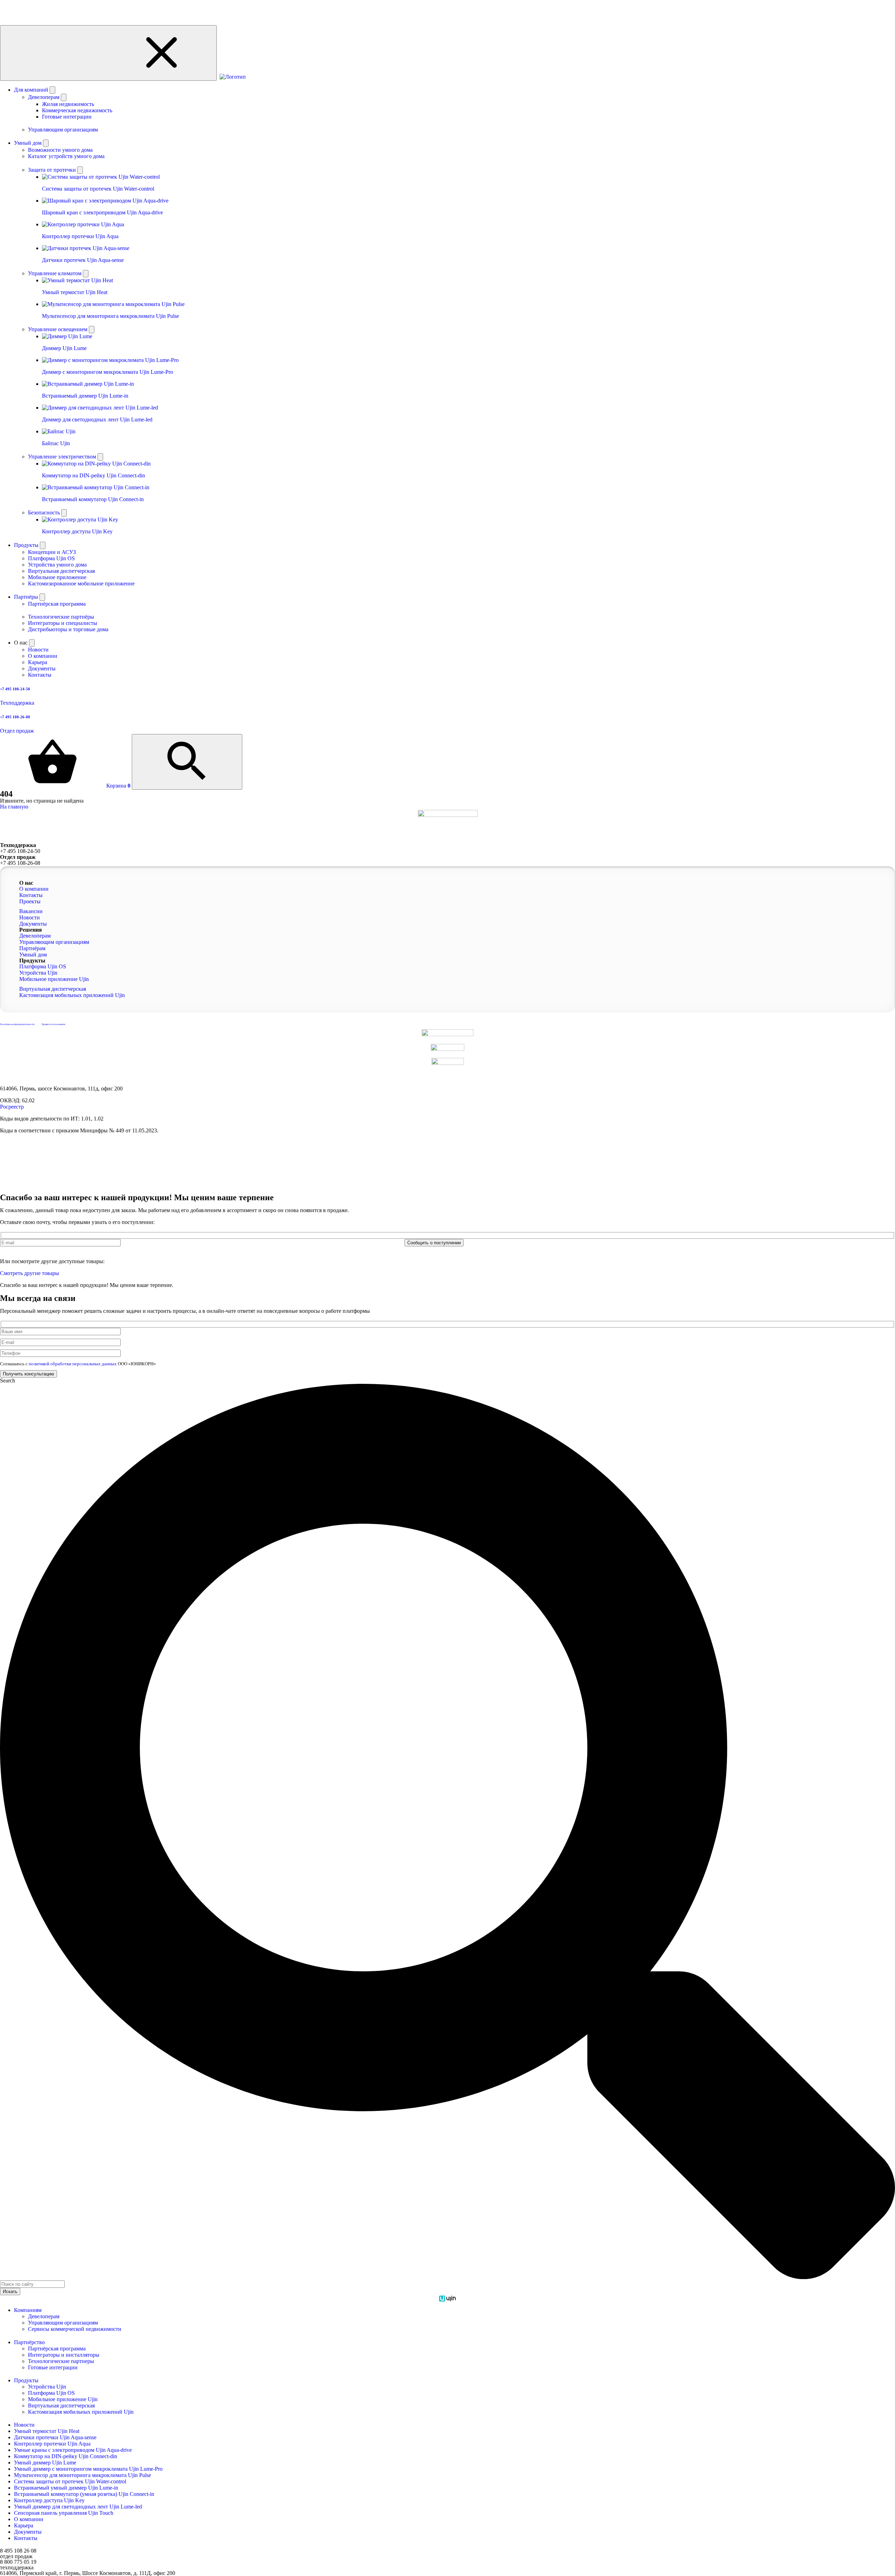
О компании (29, 2519)
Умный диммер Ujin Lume (45, 2463)
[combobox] (32, 2284)
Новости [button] (30, 917)
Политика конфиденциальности (17, 1024)
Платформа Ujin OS (51, 2393)
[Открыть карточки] (80, 170)
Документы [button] (33, 924)
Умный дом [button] (33, 955)
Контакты (26, 2538)
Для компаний (32, 90)
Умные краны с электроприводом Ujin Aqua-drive (73, 2450)
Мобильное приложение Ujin (63, 2399)
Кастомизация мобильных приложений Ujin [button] (72, 995)
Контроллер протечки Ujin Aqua (52, 2444)
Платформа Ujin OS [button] (43, 966)
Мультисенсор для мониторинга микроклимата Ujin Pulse (83, 2475)
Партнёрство (29, 2342)
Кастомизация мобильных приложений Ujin (81, 2412)
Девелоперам (44, 2316)
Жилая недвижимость (68, 104)
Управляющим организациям (63, 2323)
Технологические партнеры (61, 2361)
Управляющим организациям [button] (54, 942)
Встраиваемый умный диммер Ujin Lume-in (66, 2488)
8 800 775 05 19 (18, 2562)
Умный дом (28, 143)
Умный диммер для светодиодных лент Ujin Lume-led (78, 2507)
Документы (28, 2532)
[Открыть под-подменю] (64, 97)
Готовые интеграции (67, 117)
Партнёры (27, 597)
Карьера (24, 2525)
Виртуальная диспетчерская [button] (53, 989)
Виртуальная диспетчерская (61, 2406)
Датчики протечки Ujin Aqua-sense (55, 2437)
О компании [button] (34, 889)
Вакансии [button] (31, 911)
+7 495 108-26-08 (20, 863)
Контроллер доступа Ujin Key (49, 2500)
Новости (24, 2425)
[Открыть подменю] (52, 90)
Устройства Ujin (47, 2387)
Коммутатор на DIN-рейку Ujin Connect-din (66, 2456)
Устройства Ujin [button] (38, 973)
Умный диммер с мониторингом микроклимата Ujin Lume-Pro (88, 2469)
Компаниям (28, 2310)
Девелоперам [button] (35, 936)
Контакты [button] (31, 895)
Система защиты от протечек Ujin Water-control (70, 2481)
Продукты (27, 545)
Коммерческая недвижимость (77, 110)
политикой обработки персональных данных (73, 1250)
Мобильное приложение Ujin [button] (54, 979)
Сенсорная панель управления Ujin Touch (64, 2513)
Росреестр (12, 1107)
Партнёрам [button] (32, 948)
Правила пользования (53, 1024)
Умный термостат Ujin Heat (47, 2431)
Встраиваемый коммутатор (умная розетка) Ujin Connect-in (84, 2494)
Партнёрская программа (57, 2349)
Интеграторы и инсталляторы (64, 2355)
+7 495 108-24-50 (20, 851)
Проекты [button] (30, 901)
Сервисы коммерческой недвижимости (75, 2329)
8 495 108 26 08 (18, 2551)
